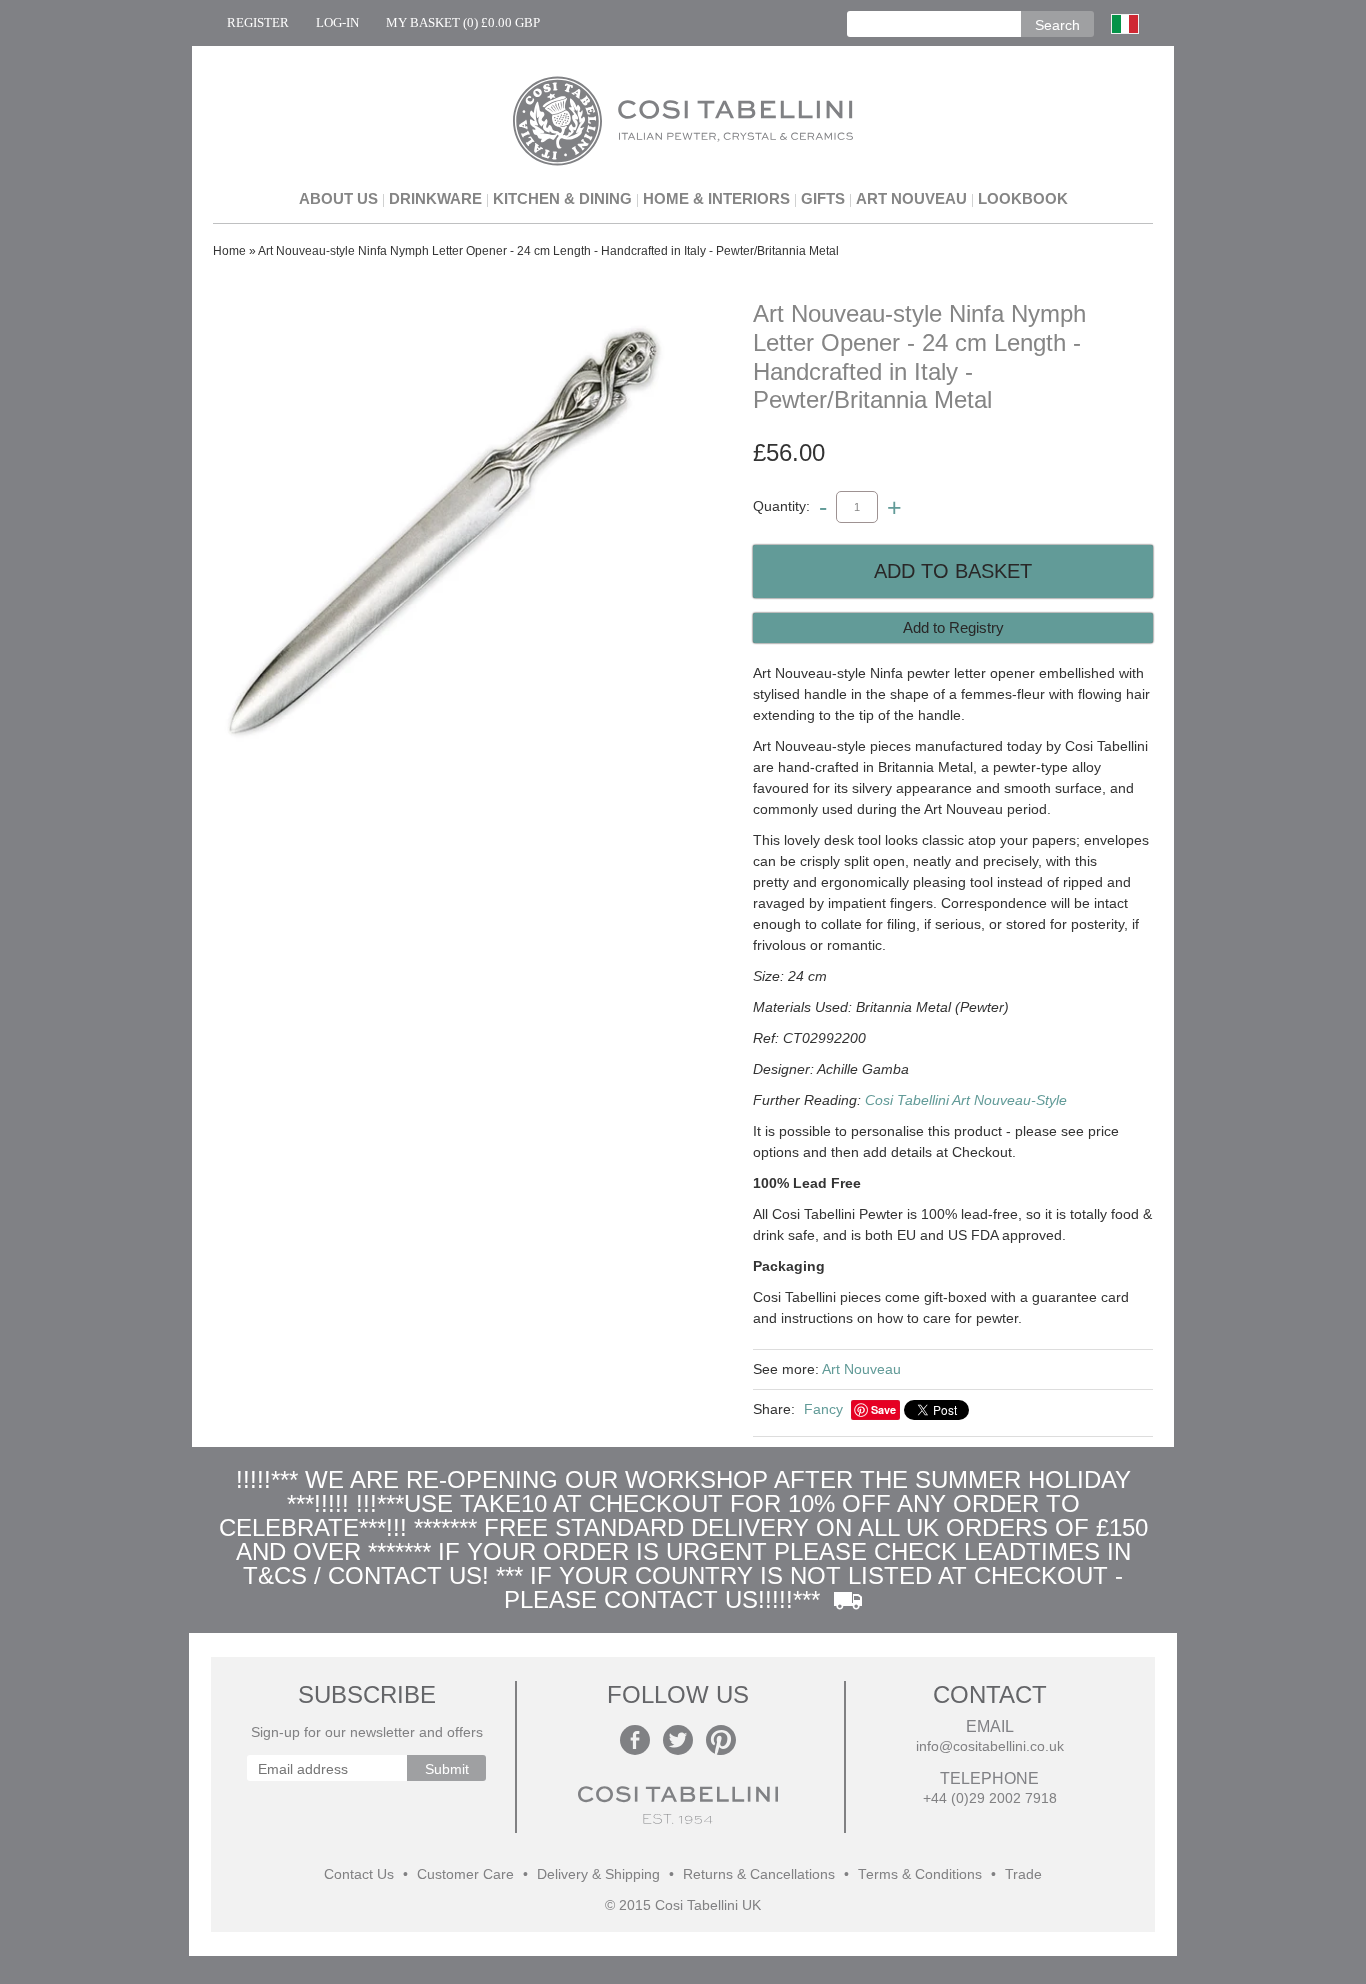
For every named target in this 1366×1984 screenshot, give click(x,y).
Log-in (337, 22)
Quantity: (781, 506)
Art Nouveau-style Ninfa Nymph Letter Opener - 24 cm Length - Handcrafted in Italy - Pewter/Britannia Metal (548, 251)
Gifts (823, 198)
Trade (1023, 1874)
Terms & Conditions (920, 1874)
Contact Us (359, 1874)
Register (258, 22)
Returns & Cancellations (759, 1874)
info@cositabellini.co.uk (990, 1746)
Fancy (823, 1409)
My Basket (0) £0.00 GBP (463, 22)
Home (229, 251)
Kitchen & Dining (562, 198)
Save (883, 1409)
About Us (338, 198)
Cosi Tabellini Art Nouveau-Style (966, 1100)
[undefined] (443, 538)
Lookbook (1023, 198)
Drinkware (435, 198)
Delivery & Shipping (598, 1874)
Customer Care (465, 1874)
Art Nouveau (911, 198)
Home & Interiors (716, 198)
